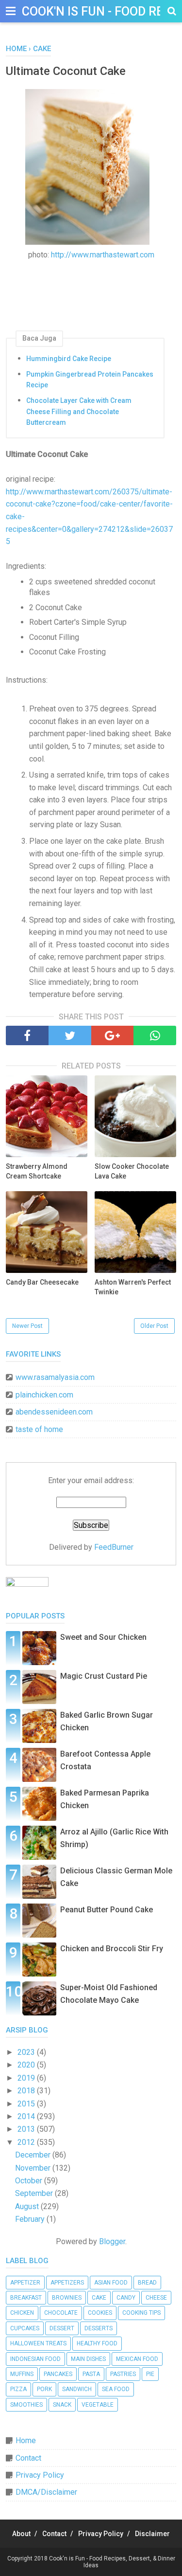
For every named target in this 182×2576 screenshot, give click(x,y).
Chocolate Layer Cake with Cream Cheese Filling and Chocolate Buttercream (79, 411)
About (21, 2534)
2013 (27, 2129)
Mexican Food (137, 2359)
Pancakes (58, 2374)
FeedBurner (114, 1547)
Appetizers (67, 2283)
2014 (27, 2116)
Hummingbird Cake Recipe (69, 359)
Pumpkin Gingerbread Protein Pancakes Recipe (90, 380)
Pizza (18, 2389)
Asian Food (111, 2283)
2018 (27, 2091)
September (35, 2193)
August (28, 2206)
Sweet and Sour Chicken (103, 1637)
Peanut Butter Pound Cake (107, 1910)
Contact (28, 2458)
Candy (126, 2298)
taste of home (39, 1429)
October (30, 2181)
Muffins (22, 2374)
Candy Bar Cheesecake (42, 1282)
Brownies (67, 2298)
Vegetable (98, 2405)
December (34, 2155)
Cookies (100, 2313)
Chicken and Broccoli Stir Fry (112, 1949)
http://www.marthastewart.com (103, 255)
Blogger (112, 2241)
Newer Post (27, 1326)
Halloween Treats (38, 2343)
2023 (27, 2052)
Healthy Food (97, 2343)
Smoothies (26, 2405)
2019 (27, 2078)
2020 (27, 2065)
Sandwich (77, 2389)
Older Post (154, 1326)
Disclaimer (152, 2534)
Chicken (22, 2313)
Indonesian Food (35, 2359)
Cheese (156, 2298)
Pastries (123, 2374)
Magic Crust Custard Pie (104, 1676)
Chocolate (61, 2313)
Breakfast (26, 2298)
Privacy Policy (40, 2475)
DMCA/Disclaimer (46, 2492)
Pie (150, 2374)
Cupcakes (25, 2328)
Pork (44, 2389)
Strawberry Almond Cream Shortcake (37, 1171)
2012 (27, 2142)
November (34, 2168)
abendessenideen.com (54, 1412)
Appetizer (25, 2283)
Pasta (91, 2374)
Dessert (62, 2328)
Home (26, 2440)
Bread (147, 2283)
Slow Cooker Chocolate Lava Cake (132, 1171)
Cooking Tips (141, 2313)
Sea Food (116, 2389)
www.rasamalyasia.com (55, 1377)
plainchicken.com (44, 1395)
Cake (99, 2298)
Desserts (99, 2328)
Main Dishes (88, 2359)
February (31, 2219)
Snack (62, 2405)
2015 (27, 2104)
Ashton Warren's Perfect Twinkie (133, 1287)
